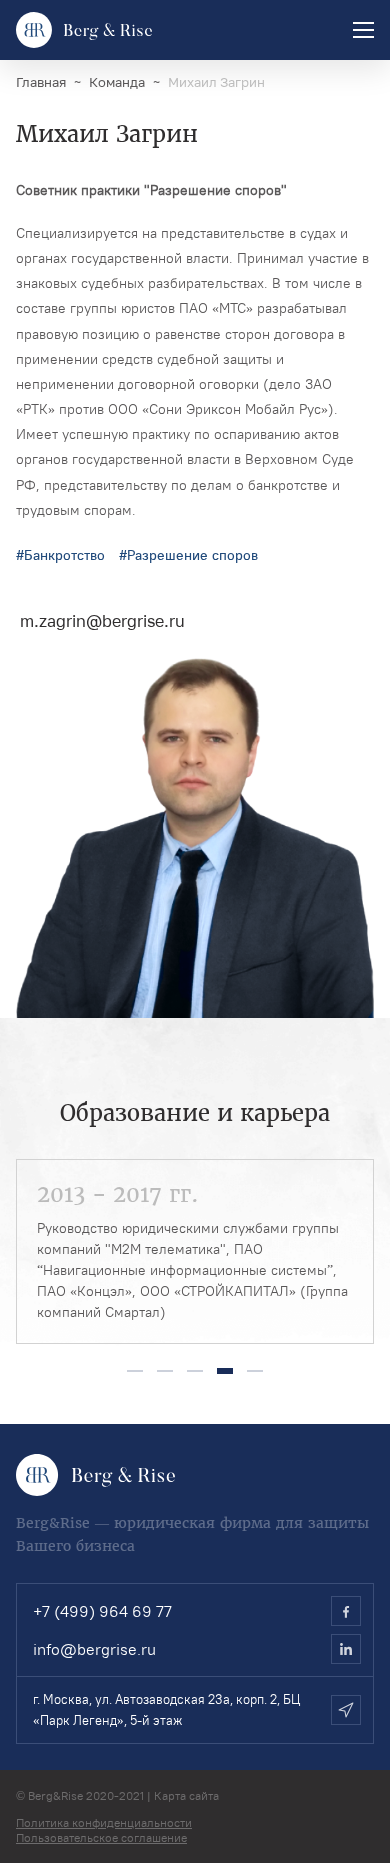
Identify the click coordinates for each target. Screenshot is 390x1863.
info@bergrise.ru (94, 1649)
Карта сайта (186, 1795)
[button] (135, 1371)
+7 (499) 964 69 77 (102, 1611)
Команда (117, 82)
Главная (41, 82)
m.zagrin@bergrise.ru (102, 621)
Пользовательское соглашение (101, 1837)
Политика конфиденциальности (104, 1822)
